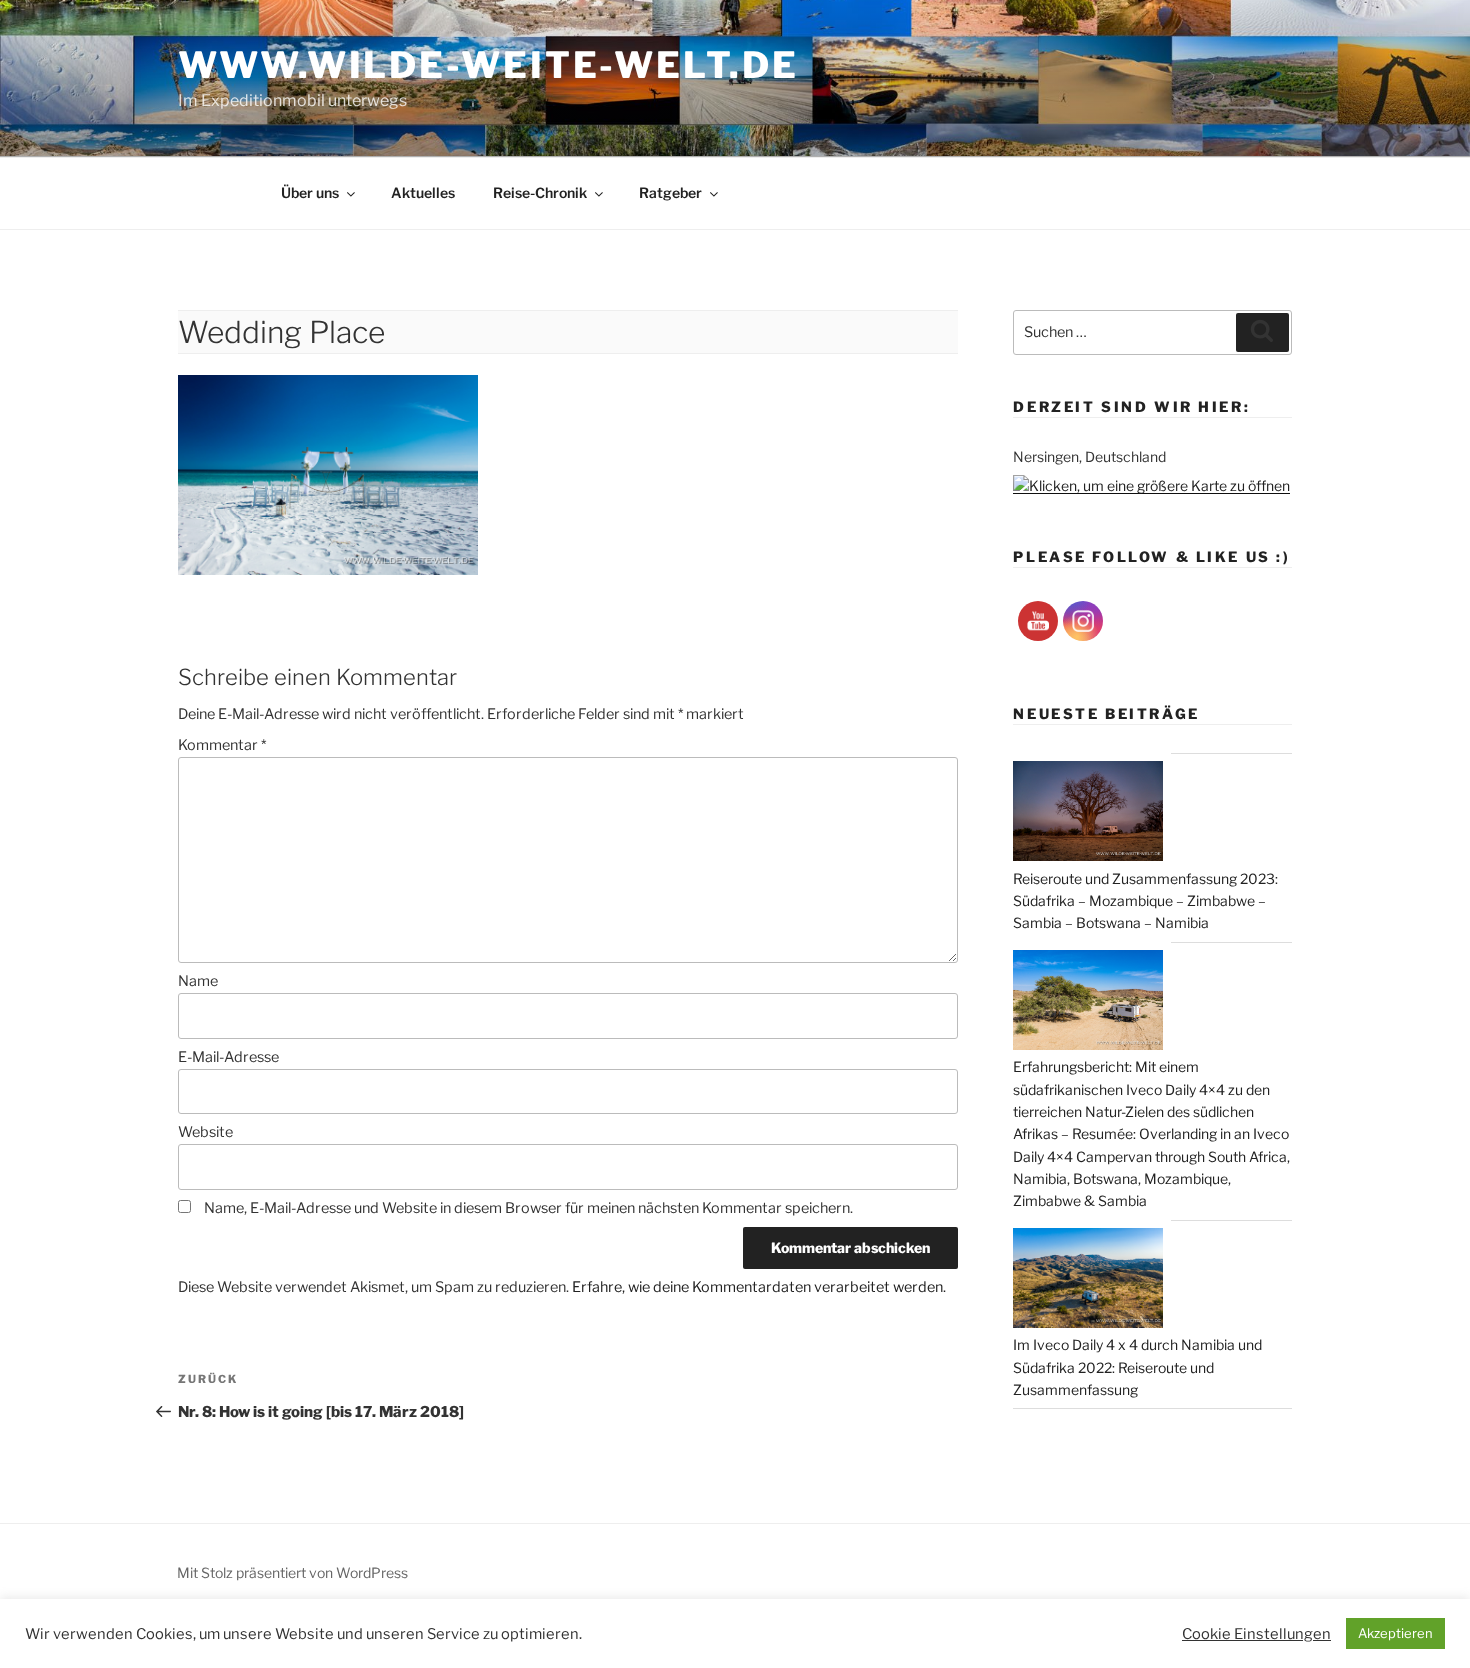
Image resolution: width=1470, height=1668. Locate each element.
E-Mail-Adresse (228, 1057)
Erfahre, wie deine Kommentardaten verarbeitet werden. (759, 1287)
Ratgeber (670, 192)
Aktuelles (423, 192)
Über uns (310, 192)
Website (205, 1132)
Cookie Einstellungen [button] (1256, 1634)
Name (198, 981)
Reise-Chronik (540, 192)
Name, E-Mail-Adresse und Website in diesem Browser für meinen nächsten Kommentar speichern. (528, 1208)
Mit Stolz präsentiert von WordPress (292, 1572)
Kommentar (222, 745)
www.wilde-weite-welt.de (488, 65)
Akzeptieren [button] (1395, 1633)
